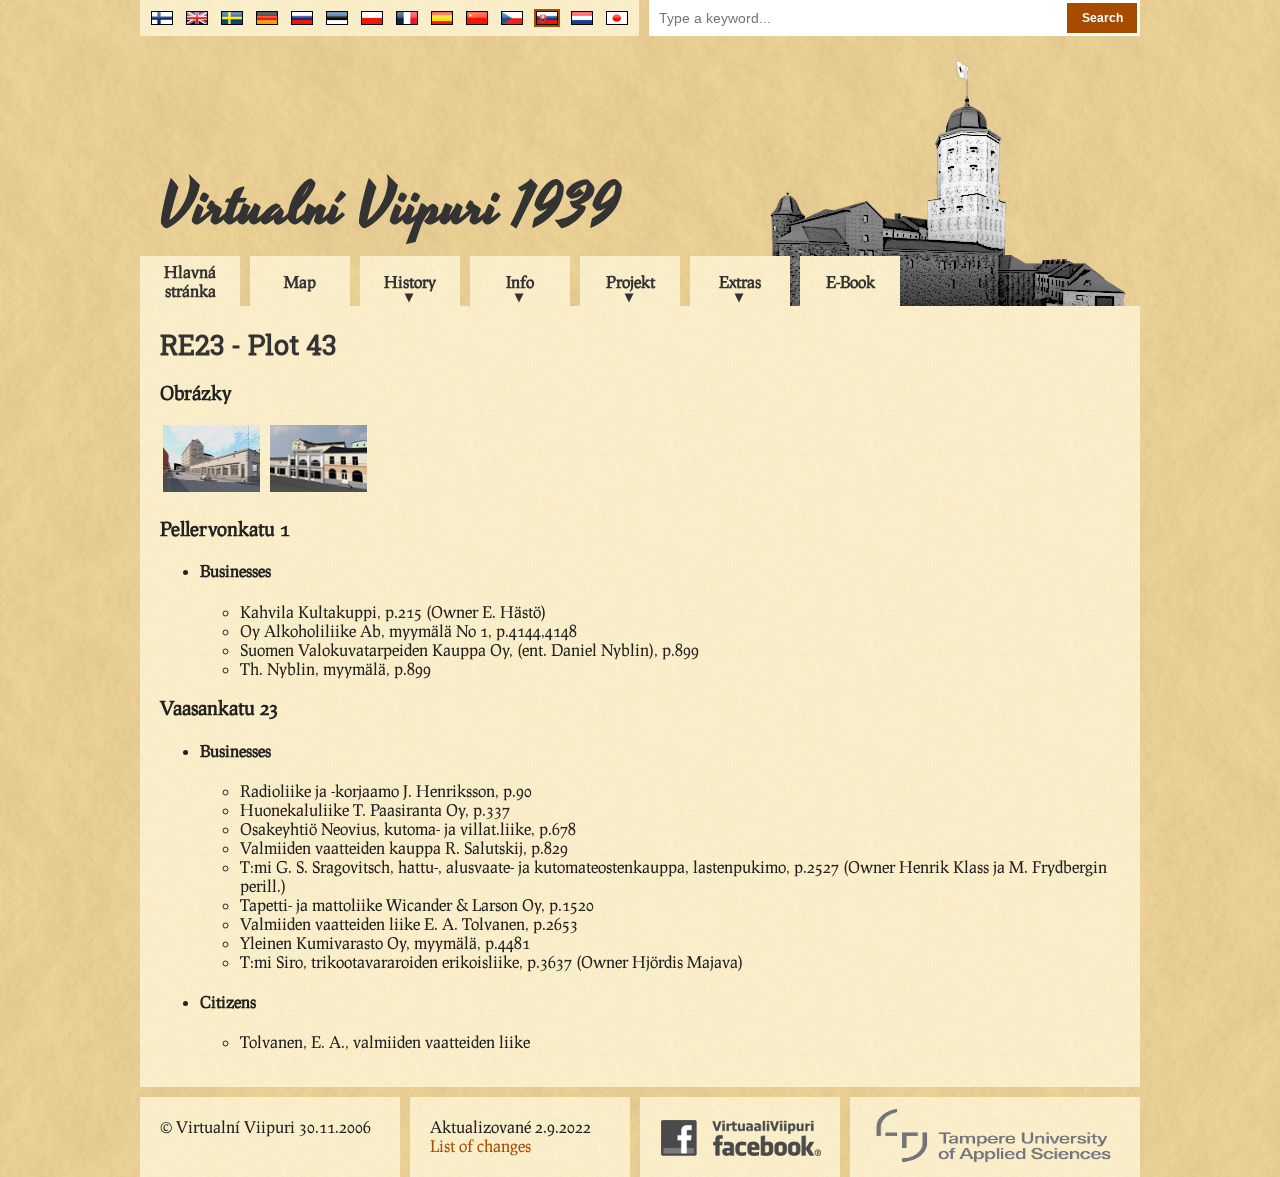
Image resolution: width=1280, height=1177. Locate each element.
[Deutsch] (262, 25)
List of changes (480, 1145)
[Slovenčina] (542, 25)
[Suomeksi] (157, 25)
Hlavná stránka (190, 281)
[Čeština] (507, 25)
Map (300, 281)
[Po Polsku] (367, 25)
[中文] (472, 25)
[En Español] (437, 25)
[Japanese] (612, 25)
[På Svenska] (227, 25)
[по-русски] (297, 25)
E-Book (850, 281)
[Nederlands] (577, 25)
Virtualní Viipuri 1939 (390, 207)
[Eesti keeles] (332, 25)
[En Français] (402, 25)
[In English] (192, 25)
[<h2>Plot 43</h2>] (211, 488)
